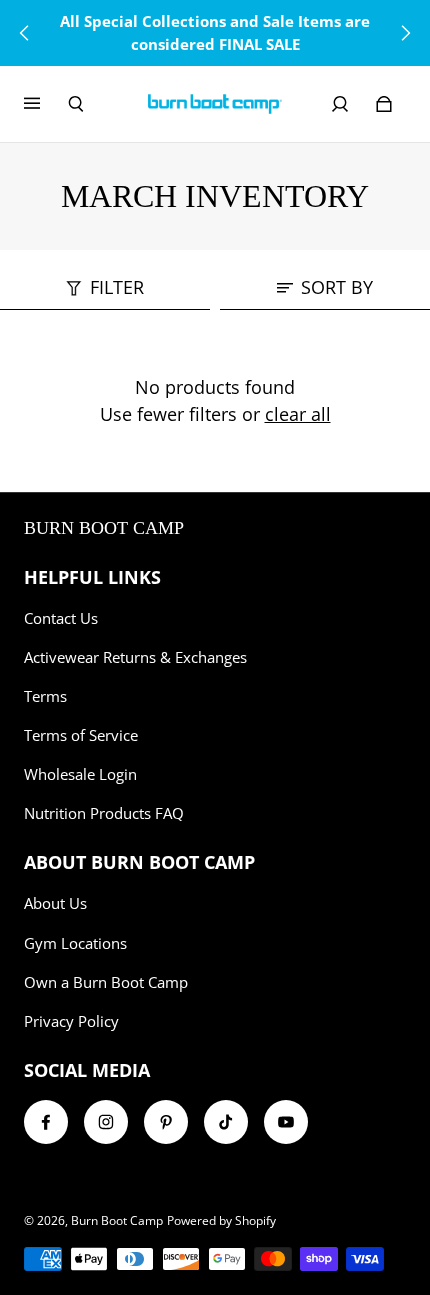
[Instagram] (106, 1122)
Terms (45, 696)
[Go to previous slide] (25, 33)
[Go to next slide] (405, 33)
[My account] (340, 104)
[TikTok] (226, 1122)
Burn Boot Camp (117, 1220)
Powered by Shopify (221, 1220)
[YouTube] (286, 1122)
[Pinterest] (166, 1122)
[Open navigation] (46, 104)
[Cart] (384, 104)
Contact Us (61, 618)
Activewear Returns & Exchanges (135, 657)
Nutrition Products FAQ (104, 813)
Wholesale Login (80, 774)
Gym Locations (75, 943)
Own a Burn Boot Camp (106, 982)
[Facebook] (46, 1122)
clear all (298, 414)
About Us (55, 903)
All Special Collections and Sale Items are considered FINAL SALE (215, 33)
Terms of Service (81, 735)
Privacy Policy (71, 1021)
